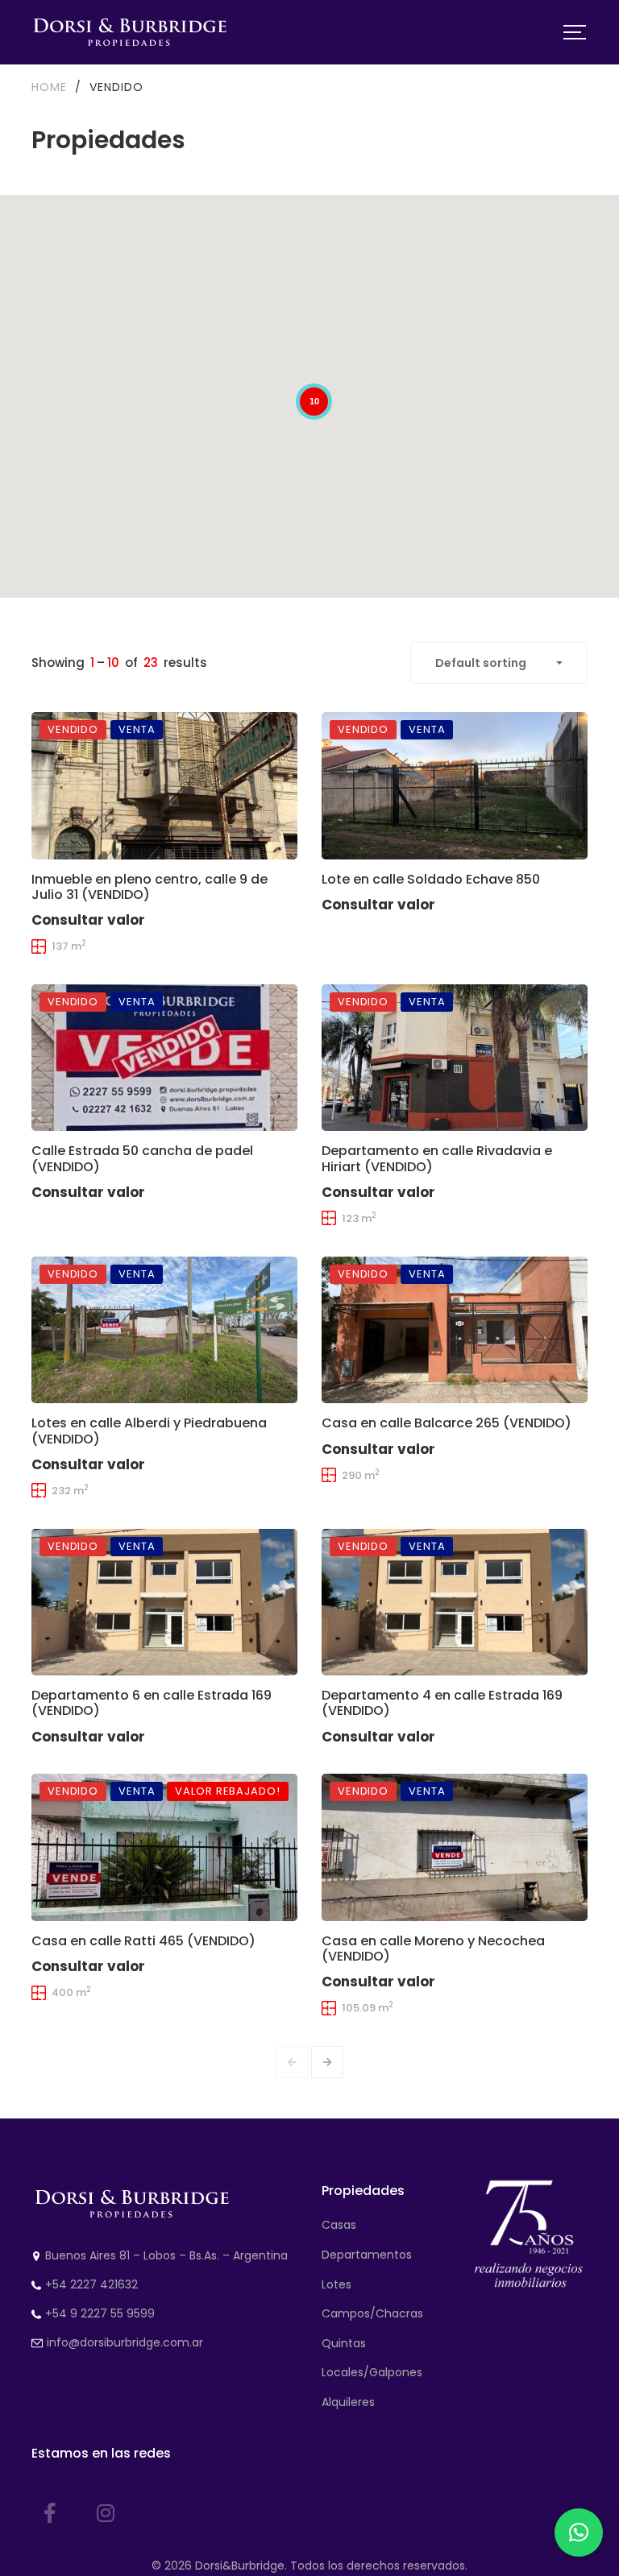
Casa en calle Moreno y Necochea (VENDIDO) (433, 1949)
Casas (339, 2225)
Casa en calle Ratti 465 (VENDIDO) (143, 1941)
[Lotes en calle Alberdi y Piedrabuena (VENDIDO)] (164, 1330)
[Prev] (292, 2062)
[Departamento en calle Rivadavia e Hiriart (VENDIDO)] (455, 1058)
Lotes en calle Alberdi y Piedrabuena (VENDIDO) (149, 1431)
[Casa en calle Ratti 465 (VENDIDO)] (164, 1847)
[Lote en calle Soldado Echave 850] (455, 785)
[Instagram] (106, 2513)
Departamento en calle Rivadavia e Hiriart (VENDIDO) (437, 1158)
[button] (579, 2533)
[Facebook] (50, 2513)
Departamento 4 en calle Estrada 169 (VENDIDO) (442, 1703)
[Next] (327, 2062)
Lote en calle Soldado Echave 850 (431, 879)
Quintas (344, 2343)
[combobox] (499, 663)
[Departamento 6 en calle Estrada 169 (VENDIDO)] (164, 1602)
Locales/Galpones (372, 2372)
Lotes (337, 2284)
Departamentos (367, 2255)
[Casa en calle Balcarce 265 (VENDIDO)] (455, 1330)
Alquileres (348, 2402)
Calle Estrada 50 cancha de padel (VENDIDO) (142, 1158)
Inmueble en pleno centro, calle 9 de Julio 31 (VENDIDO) (150, 887)
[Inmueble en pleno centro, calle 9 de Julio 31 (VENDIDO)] (164, 785)
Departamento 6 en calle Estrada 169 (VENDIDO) (152, 1703)
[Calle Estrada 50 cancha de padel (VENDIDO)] (164, 1058)
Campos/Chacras (372, 2313)
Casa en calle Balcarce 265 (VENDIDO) (447, 1423)
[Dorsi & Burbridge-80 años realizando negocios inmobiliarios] (130, 32)
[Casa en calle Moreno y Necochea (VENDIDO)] (455, 1847)
